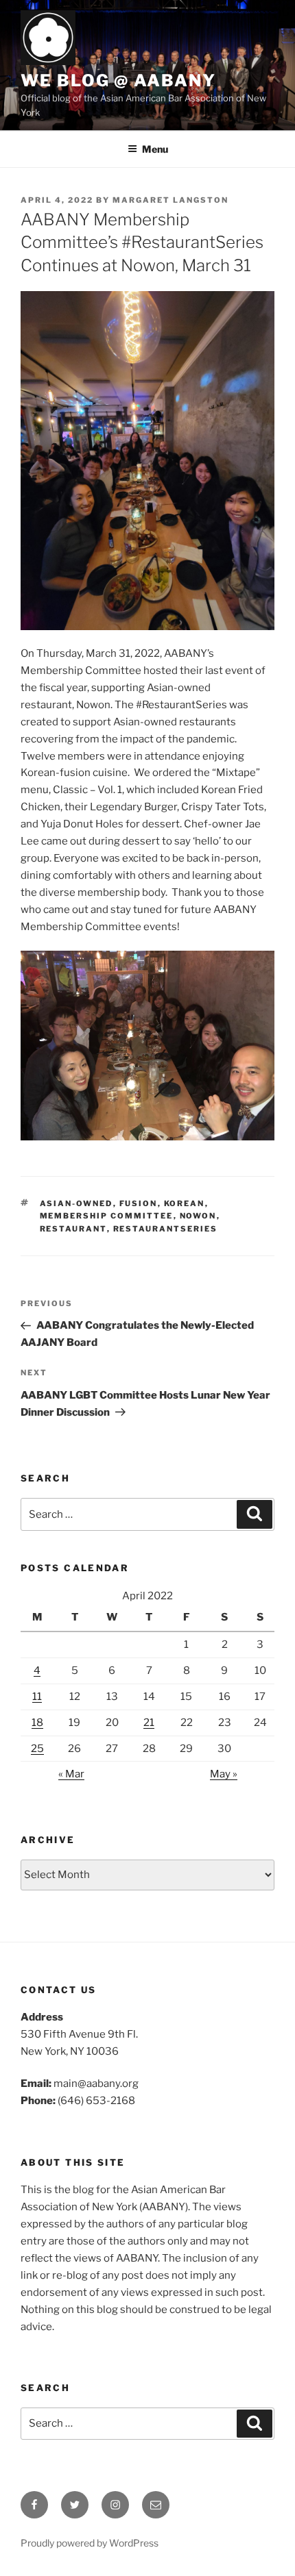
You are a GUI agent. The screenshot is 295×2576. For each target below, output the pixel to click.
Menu (155, 149)
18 (37, 1723)
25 (37, 1749)
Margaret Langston (170, 200)
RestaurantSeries (166, 1229)
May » (224, 1774)
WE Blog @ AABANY (118, 80)
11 (37, 1697)
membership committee (107, 1216)
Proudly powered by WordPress (90, 2543)
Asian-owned (76, 1203)
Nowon (198, 1216)
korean (185, 1203)
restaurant (73, 1229)
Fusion (139, 1203)
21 (149, 1723)
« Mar (71, 1774)
